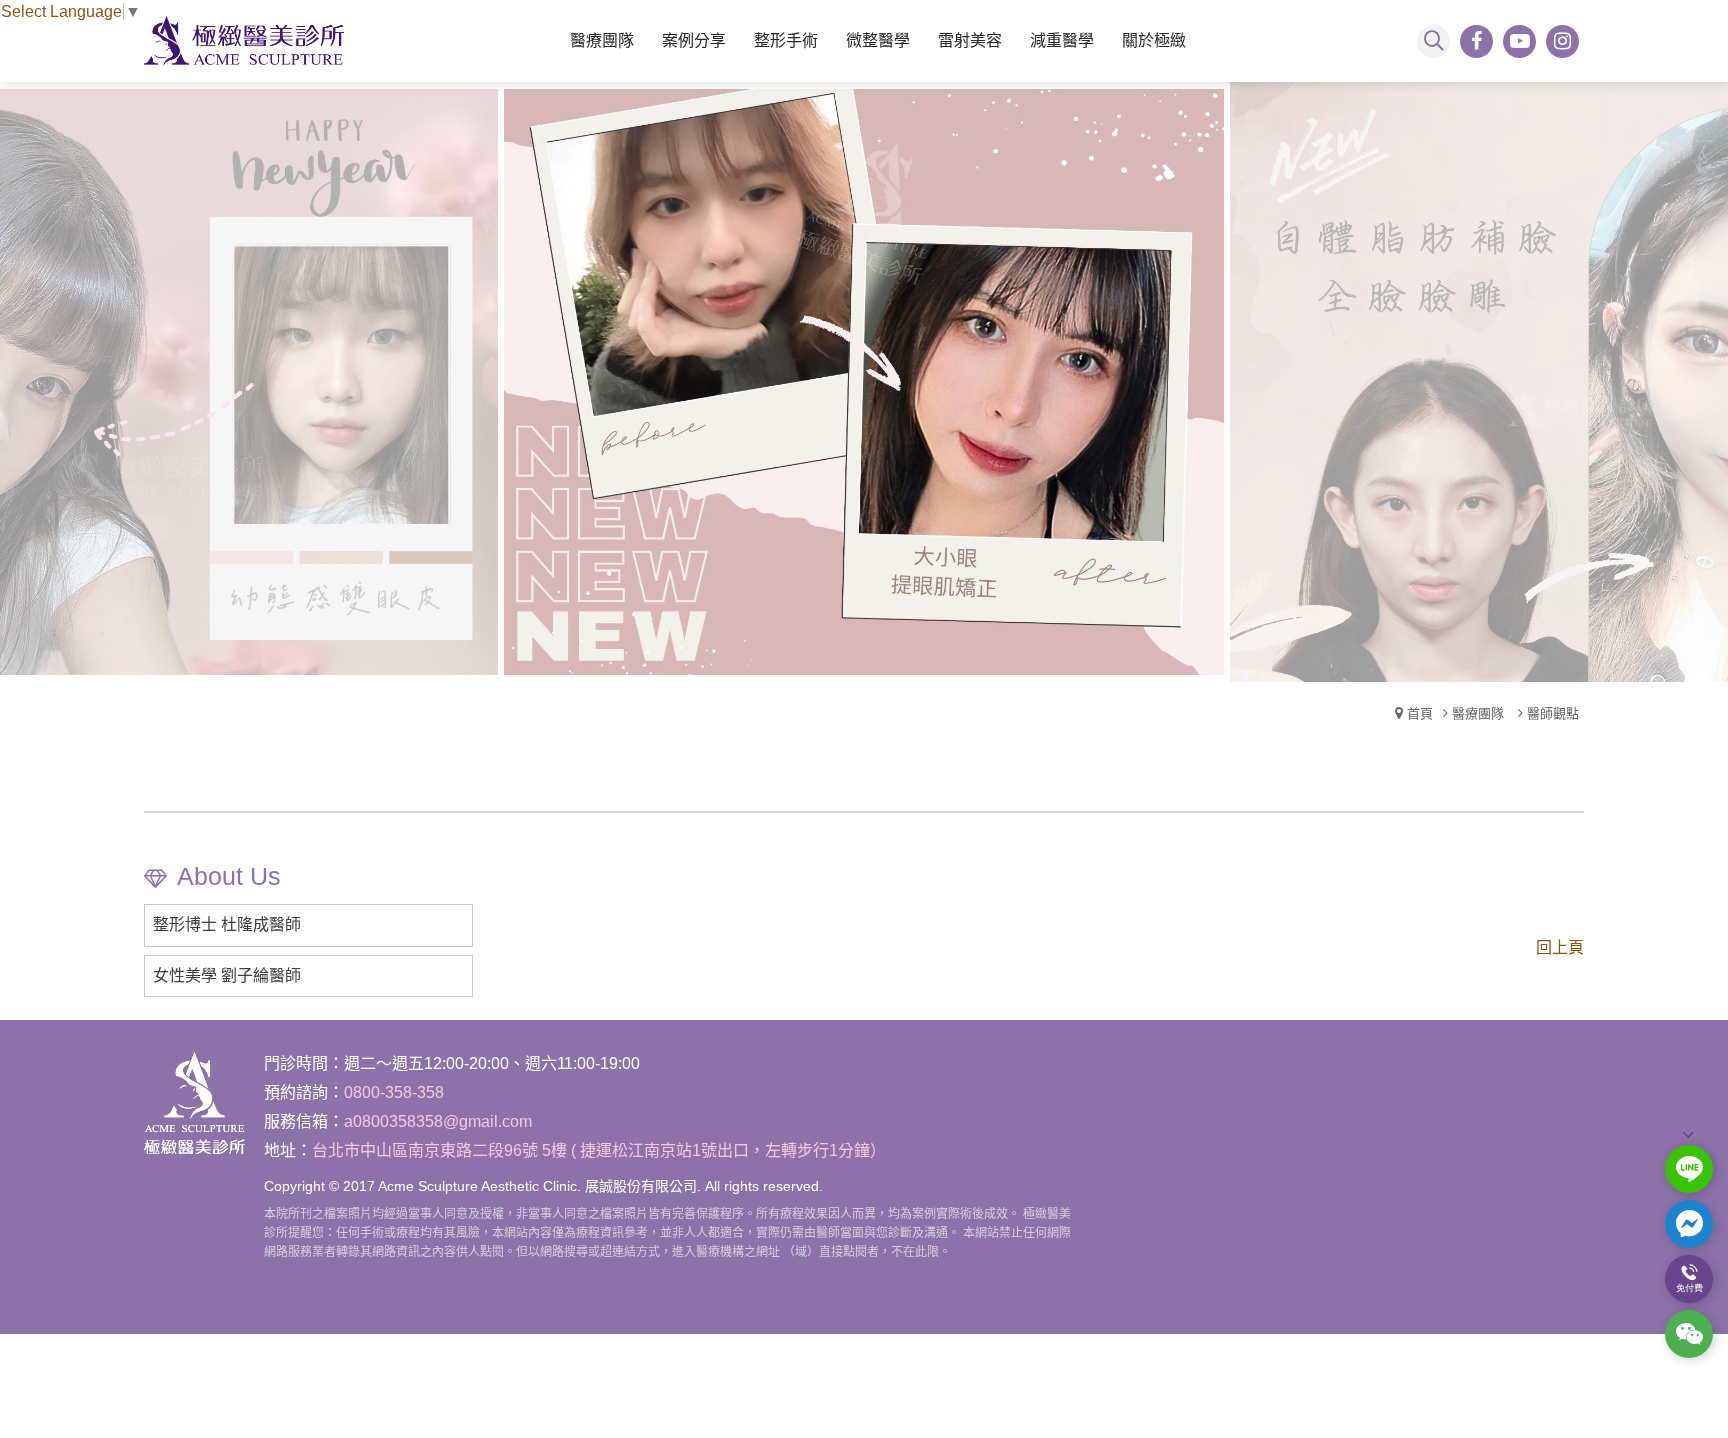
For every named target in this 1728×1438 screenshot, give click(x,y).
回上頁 (1560, 947)
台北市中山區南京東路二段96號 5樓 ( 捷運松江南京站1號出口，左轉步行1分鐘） (599, 1150)
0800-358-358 (394, 1092)
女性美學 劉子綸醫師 (227, 975)
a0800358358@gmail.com (438, 1121)
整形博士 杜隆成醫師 (227, 924)
